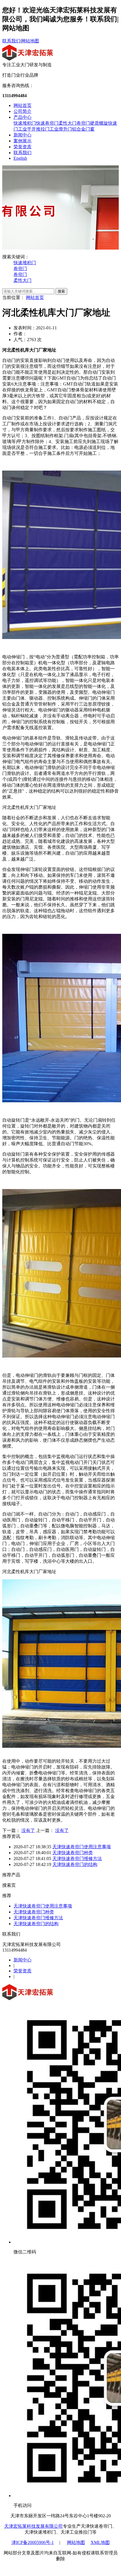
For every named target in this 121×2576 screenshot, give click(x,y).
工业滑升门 (61, 129)
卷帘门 (83, 123)
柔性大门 (68, 123)
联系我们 (11, 41)
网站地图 (30, 41)
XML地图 (100, 2542)
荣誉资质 (23, 147)
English (20, 158)
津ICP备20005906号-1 (33, 2542)
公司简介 (23, 111)
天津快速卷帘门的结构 (75, 1864)
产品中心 (23, 117)
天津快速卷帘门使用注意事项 (82, 1847)
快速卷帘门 (47, 123)
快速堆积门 (25, 123)
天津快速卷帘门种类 (73, 1853)
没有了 (28, 1830)
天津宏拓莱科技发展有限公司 (33, 2526)
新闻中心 (23, 135)
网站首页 (23, 105)
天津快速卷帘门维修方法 (77, 1859)
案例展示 (23, 141)
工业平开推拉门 (34, 129)
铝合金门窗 (83, 129)
